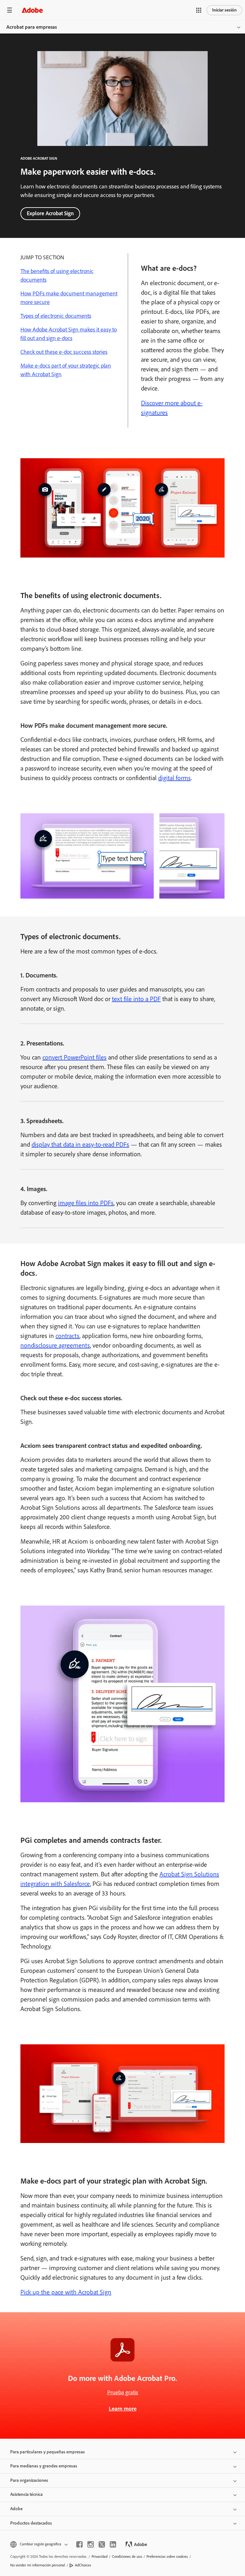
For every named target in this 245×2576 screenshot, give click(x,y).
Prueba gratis (123, 2392)
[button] (199, 10)
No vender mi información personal (38, 2565)
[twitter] (102, 2544)
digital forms (174, 778)
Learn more (123, 2409)
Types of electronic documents (56, 316)
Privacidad (100, 2557)
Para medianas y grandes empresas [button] (44, 2466)
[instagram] (91, 2544)
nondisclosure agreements (55, 1345)
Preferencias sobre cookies (167, 2557)
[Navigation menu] (10, 10)
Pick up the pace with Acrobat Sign (66, 2292)
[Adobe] (32, 10)
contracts (67, 1336)
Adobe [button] (16, 2509)
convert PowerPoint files (74, 1057)
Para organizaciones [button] (29, 2480)
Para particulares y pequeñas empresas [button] (48, 2452)
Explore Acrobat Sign (50, 213)
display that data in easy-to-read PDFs (80, 1144)
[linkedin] (113, 2544)
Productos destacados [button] (31, 2523)
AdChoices (83, 2565)
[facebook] (79, 2544)
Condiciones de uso (127, 2557)
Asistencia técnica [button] (26, 2494)
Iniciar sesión (224, 10)
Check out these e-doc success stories (64, 352)
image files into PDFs (86, 1203)
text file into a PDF (136, 999)
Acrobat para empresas (32, 27)
